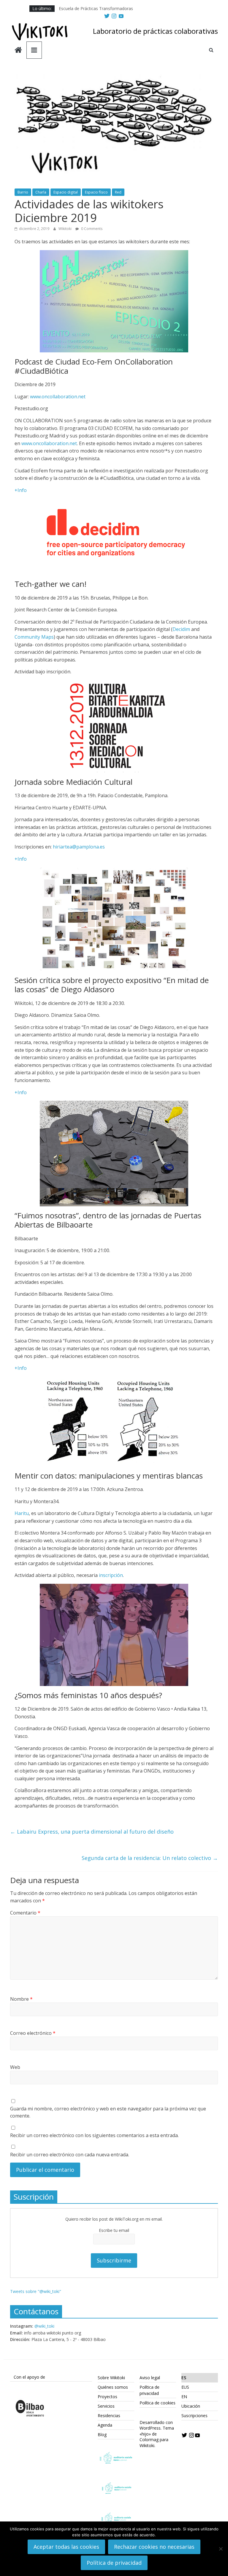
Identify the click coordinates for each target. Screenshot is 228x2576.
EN (184, 2397)
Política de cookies (157, 2403)
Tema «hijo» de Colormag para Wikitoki (157, 2437)
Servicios (106, 2406)
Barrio (23, 192)
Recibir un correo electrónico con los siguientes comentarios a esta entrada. (94, 2135)
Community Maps (34, 637)
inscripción (111, 1575)
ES (184, 2378)
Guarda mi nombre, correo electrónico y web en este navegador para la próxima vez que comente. (108, 2112)
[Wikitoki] (18, 51)
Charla (41, 192)
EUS (185, 2387)
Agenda (105, 2425)
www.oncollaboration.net (58, 397)
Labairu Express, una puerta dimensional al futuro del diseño (92, 1832)
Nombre (21, 1999)
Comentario (25, 1913)
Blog (102, 2434)
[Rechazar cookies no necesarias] (221, 2549)
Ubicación (191, 2406)
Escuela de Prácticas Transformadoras (96, 8)
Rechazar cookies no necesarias (154, 2547)
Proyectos (107, 2397)
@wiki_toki (44, 2326)
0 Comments (91, 229)
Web (15, 2067)
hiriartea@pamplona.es (79, 847)
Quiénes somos (113, 2387)
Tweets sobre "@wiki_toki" (36, 2291)
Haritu (22, 1513)
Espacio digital (66, 192)
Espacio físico (96, 192)
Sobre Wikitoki (111, 2378)
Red (118, 192)
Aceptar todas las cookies (66, 2547)
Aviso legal (150, 2378)
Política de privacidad (114, 2563)
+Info (21, 490)
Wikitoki (65, 229)
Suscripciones (194, 2416)
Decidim (181, 629)
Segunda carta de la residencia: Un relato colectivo (150, 1858)
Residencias (109, 2416)
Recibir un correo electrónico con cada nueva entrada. (70, 2155)
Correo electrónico (33, 2033)
